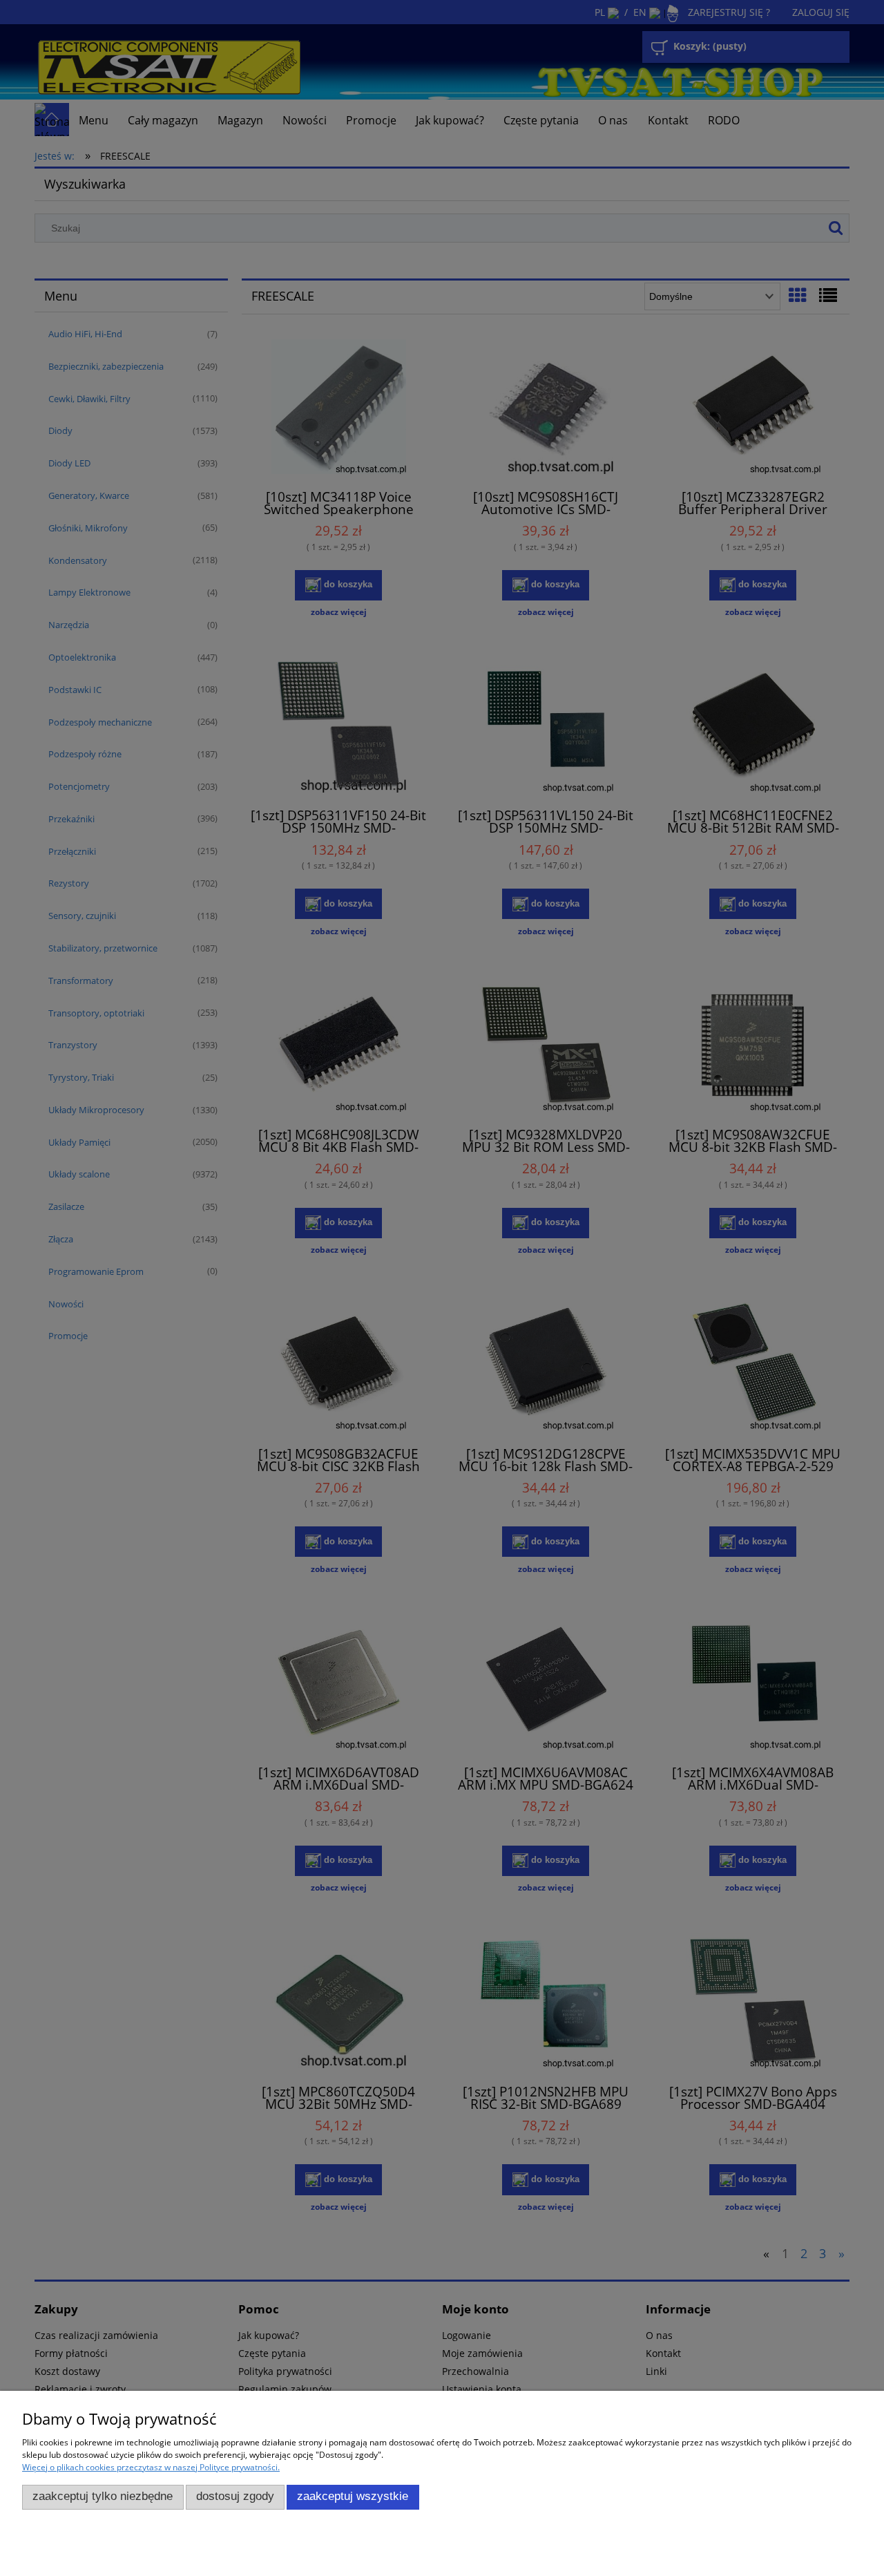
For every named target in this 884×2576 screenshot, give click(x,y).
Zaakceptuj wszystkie (353, 2496)
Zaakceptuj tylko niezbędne (103, 2496)
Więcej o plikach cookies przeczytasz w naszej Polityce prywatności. (151, 2467)
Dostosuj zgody (235, 2496)
